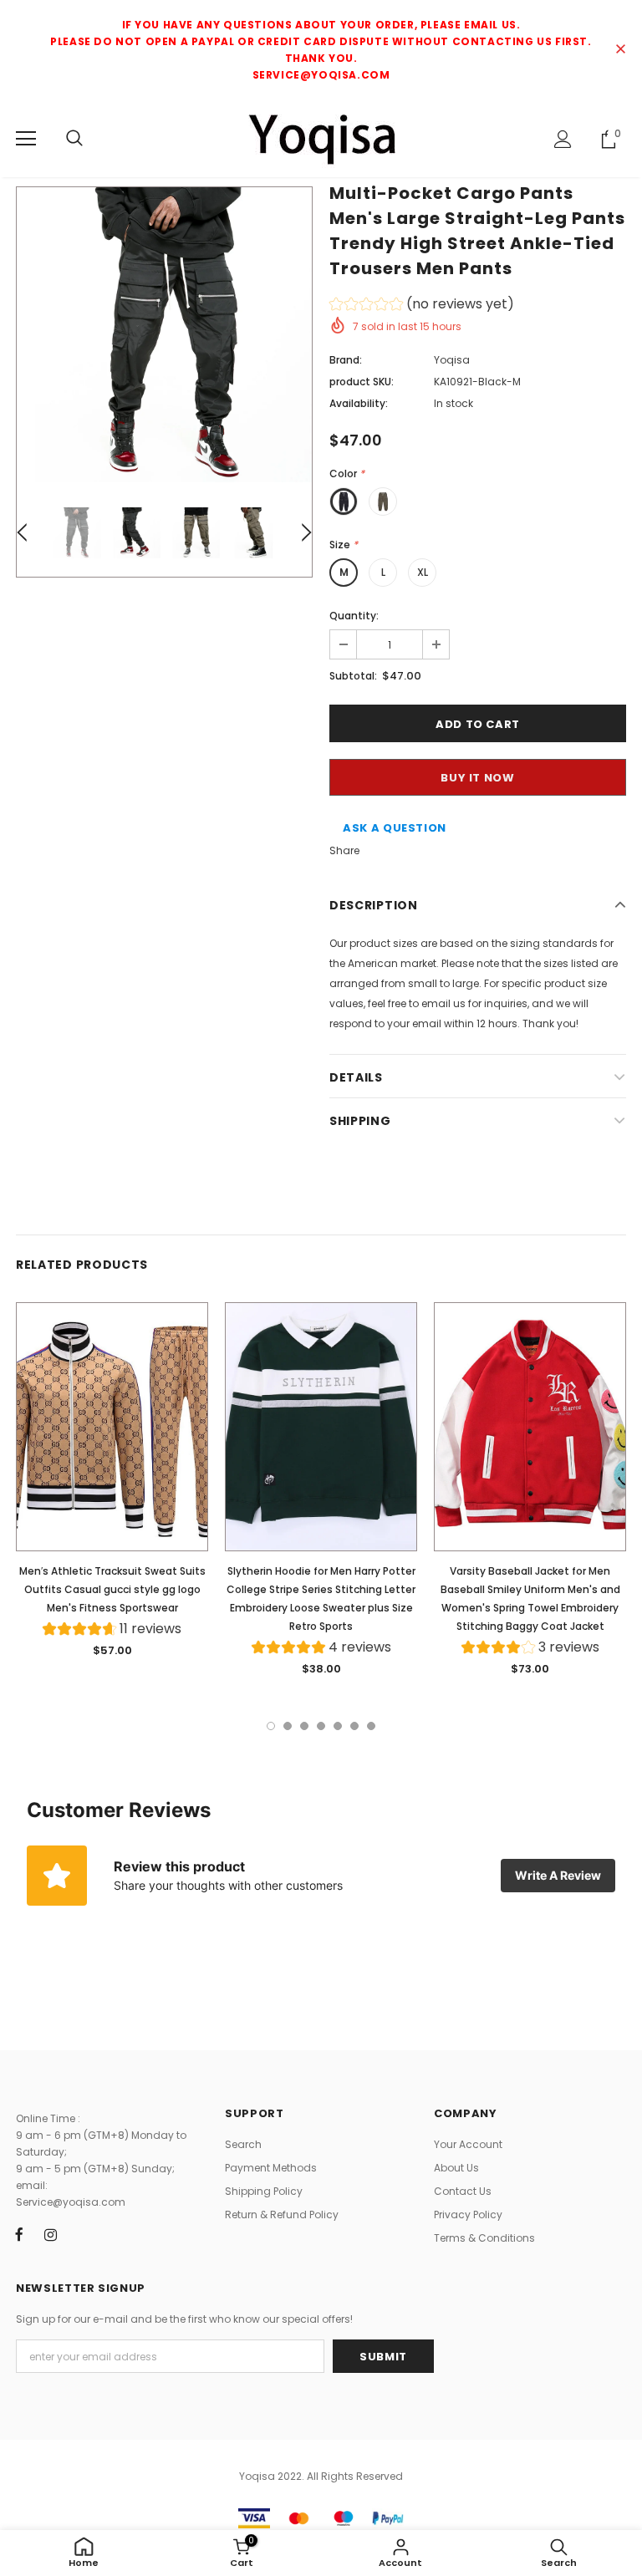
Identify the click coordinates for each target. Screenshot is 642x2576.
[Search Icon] (74, 139)
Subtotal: (353, 676)
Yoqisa (452, 360)
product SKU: (362, 382)
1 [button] (271, 1726)
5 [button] (338, 1726)
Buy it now (478, 778)
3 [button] (304, 1726)
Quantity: (354, 616)
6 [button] (354, 1726)
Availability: (359, 403)
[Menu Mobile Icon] (26, 139)
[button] (422, 306)
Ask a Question (395, 828)
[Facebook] (19, 2234)
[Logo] (321, 138)
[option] (164, 335)
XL (423, 572)
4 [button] (321, 1726)
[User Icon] (563, 139)
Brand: (346, 360)
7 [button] (371, 1726)
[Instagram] (50, 2234)
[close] (620, 50)
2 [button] (288, 1726)
